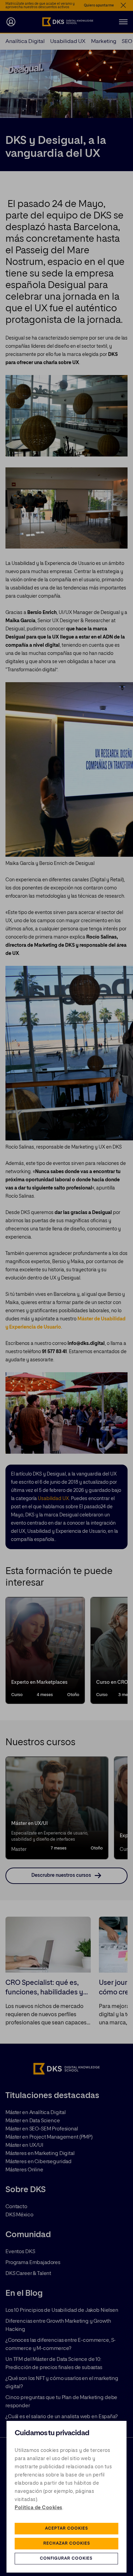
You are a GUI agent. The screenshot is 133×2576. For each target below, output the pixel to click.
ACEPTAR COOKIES (66, 2529)
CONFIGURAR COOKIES (66, 2559)
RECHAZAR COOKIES (67, 2544)
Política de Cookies (39, 2508)
